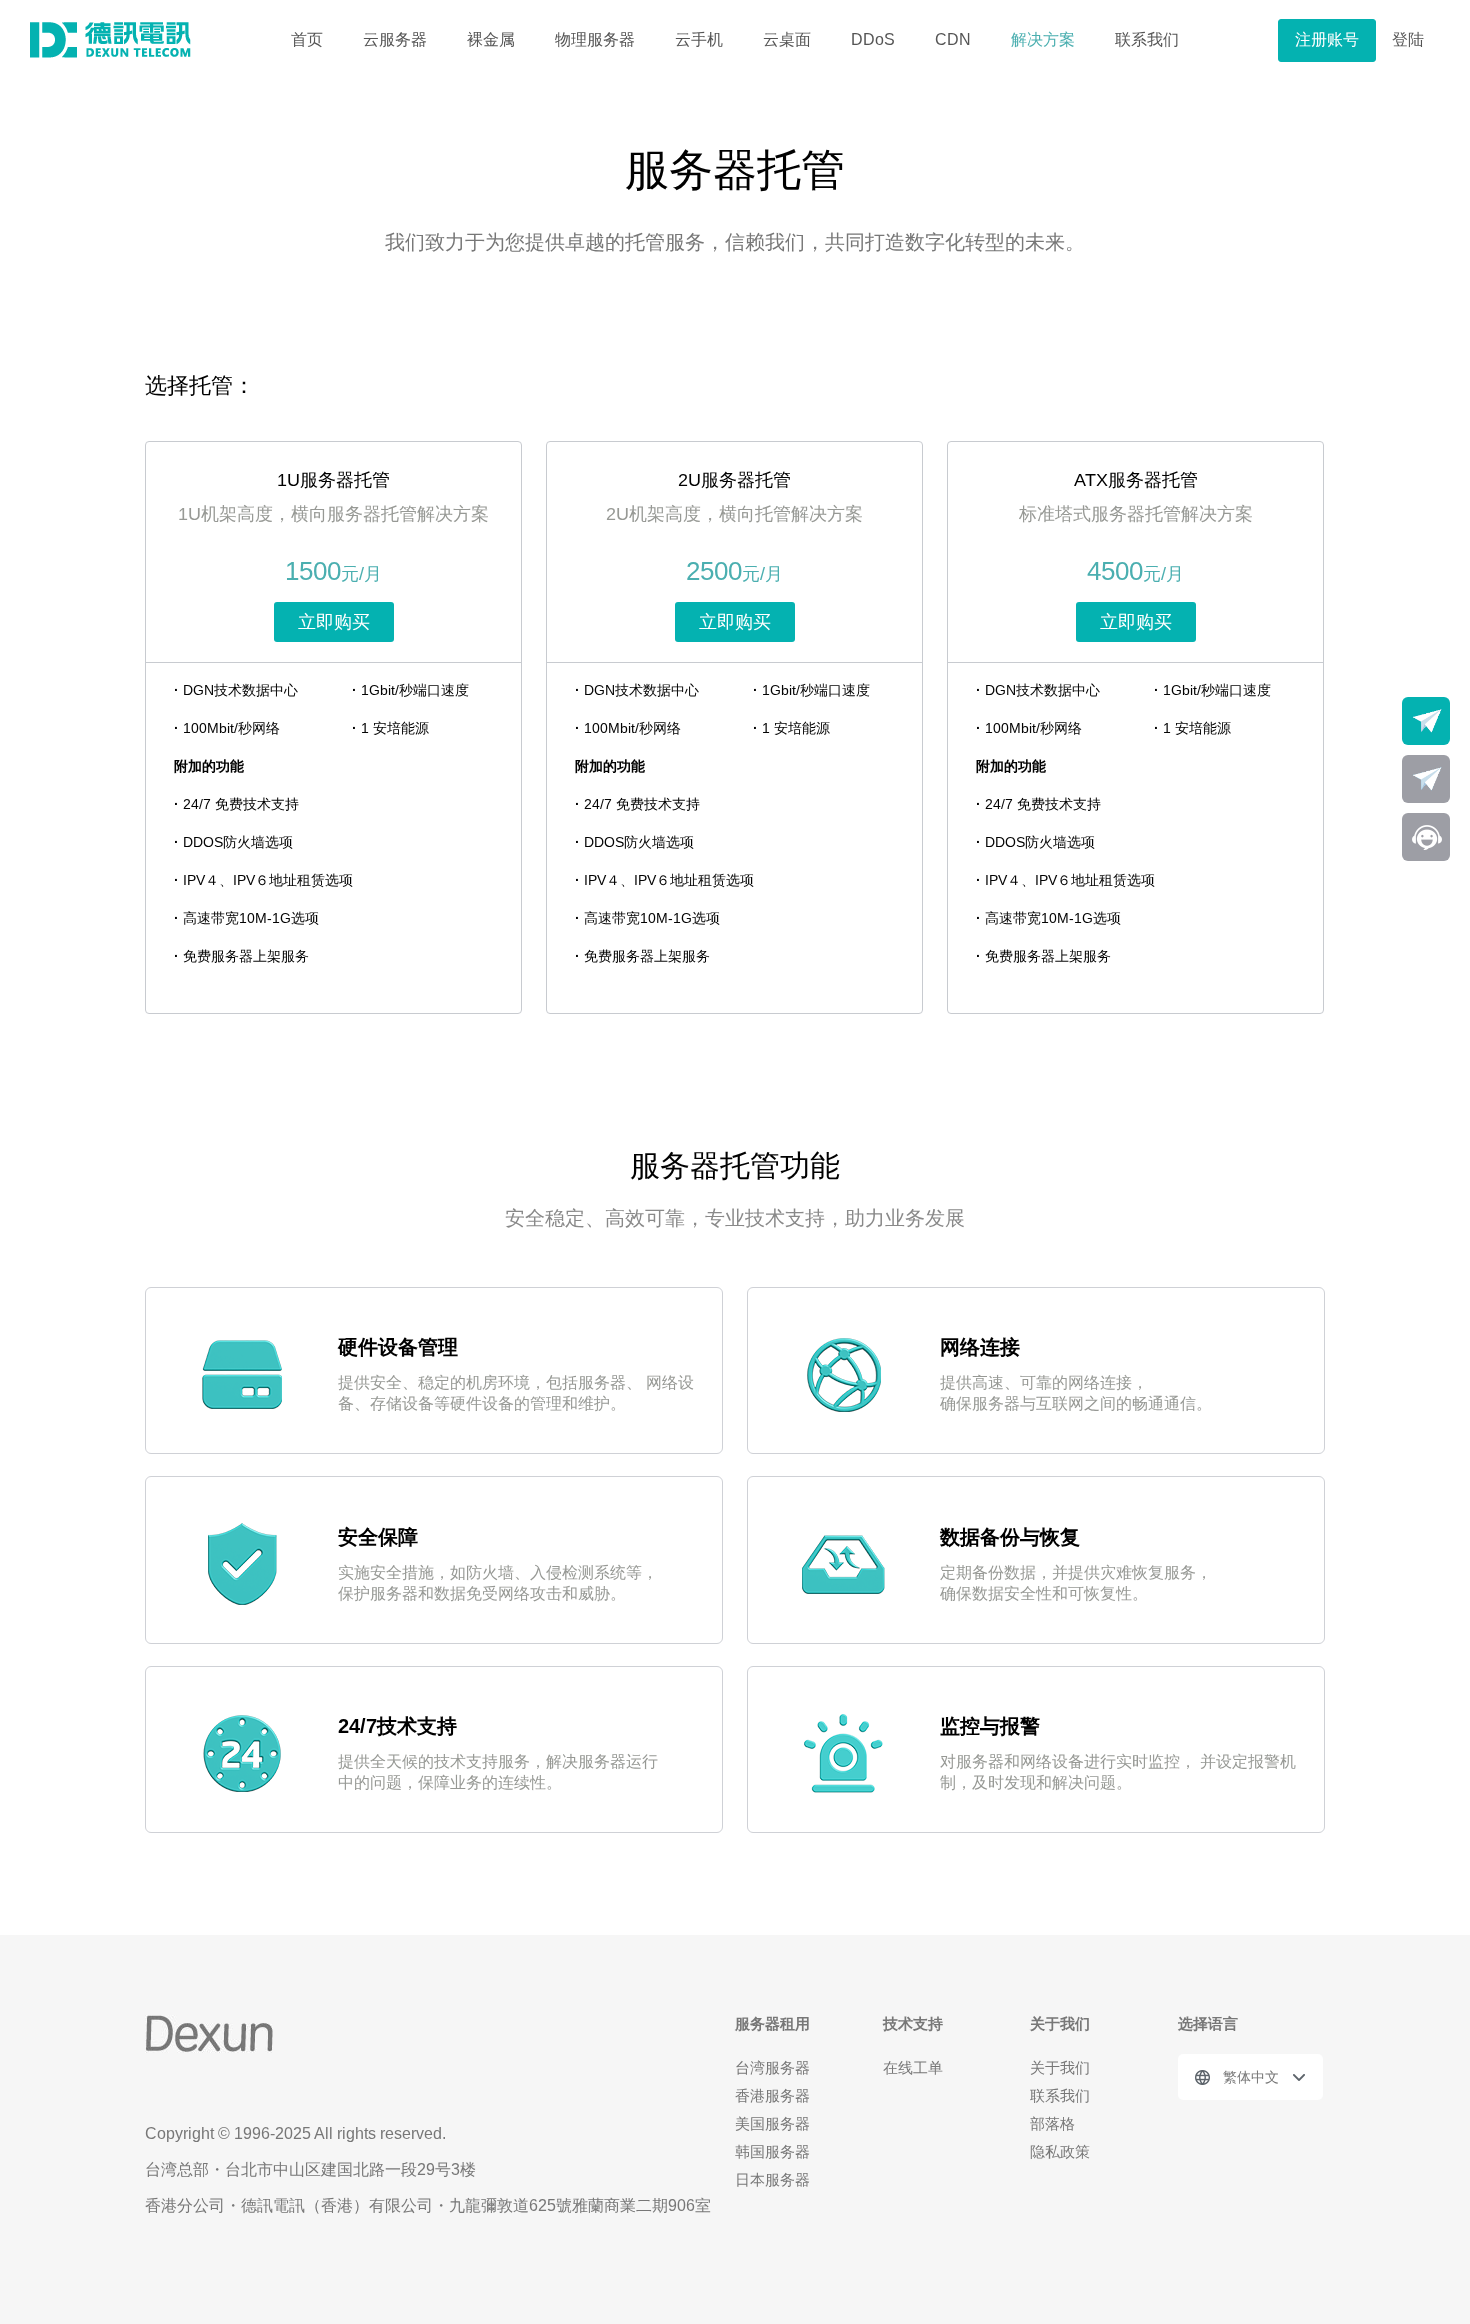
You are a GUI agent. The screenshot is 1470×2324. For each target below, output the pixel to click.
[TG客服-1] (1426, 721)
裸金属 (491, 39)
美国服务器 (772, 2123)
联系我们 (1147, 39)
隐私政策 (1060, 2151)
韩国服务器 (772, 2151)
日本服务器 (772, 2179)
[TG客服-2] (1426, 779)
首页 (307, 39)
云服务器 (395, 39)
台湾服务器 (772, 2067)
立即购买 (334, 622)
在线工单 (913, 2067)
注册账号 (1327, 39)
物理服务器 (595, 39)
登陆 (1408, 39)
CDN (953, 39)
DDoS (873, 39)
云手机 (699, 39)
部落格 (1052, 2123)
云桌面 (787, 39)
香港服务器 (772, 2095)
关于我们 (1060, 2067)
